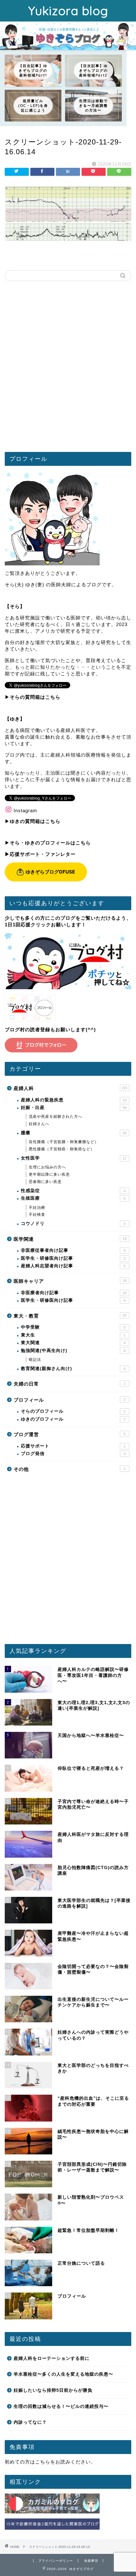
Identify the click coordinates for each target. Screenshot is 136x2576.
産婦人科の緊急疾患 (74, 1100)
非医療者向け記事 (74, 1293)
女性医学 (74, 1158)
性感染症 (73, 1191)
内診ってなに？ (30, 2422)
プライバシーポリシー (56, 2561)
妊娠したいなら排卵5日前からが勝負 (53, 2390)
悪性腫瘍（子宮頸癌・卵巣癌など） (62, 1149)
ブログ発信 (73, 1454)
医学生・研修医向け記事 (73, 1258)
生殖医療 (73, 1198)
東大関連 (73, 1343)
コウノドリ (73, 1224)
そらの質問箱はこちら (35, 697)
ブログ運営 (70, 1434)
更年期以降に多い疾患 (49, 1174)
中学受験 (73, 1327)
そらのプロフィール (73, 1411)
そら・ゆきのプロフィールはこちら (50, 843)
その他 (70, 1469)
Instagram (25, 810)
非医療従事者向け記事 (73, 1250)
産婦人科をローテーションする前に (52, 2358)
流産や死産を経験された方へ (56, 1117)
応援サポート (73, 1446)
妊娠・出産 (74, 1108)
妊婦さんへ (39, 1124)
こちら (43, 2462)
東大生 (73, 1335)
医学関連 (70, 1239)
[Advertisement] (68, 369)
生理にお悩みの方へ (47, 1167)
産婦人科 (71, 1088)
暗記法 (35, 1360)
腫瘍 (74, 1133)
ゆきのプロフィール (73, 1419)
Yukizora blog (68, 11)
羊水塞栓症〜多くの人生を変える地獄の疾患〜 (63, 2374)
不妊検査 (37, 1215)
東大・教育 (70, 1316)
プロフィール (70, 1400)
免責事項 (91, 2561)
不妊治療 (37, 1208)
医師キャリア (70, 1281)
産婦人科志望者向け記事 (73, 1266)
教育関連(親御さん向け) (73, 1369)
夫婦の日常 (70, 1384)
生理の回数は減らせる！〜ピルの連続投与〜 (61, 2406)
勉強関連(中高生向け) (73, 1351)
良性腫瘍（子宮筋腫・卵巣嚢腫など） (64, 1142)
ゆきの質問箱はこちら (35, 821)
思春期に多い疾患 (45, 1182)
